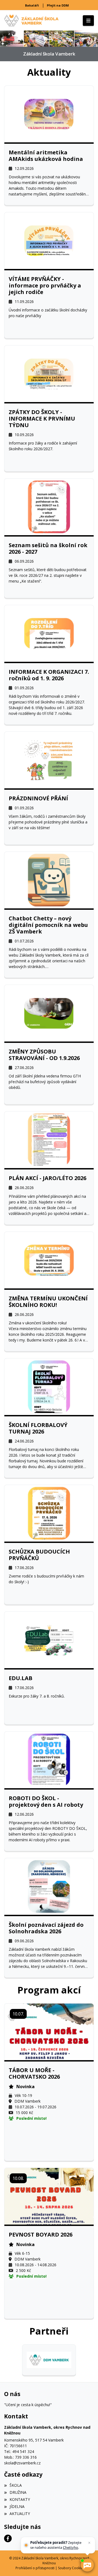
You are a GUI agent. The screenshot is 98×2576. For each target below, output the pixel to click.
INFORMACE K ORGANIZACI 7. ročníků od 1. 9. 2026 (49, 675)
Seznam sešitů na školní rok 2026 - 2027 (48, 549)
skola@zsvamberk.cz (22, 2463)
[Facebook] (8, 2538)
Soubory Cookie (70, 2568)
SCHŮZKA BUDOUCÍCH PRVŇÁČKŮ (39, 1555)
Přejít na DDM (58, 5)
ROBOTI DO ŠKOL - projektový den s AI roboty (46, 1802)
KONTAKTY (20, 2499)
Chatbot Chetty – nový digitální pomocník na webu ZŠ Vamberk (48, 925)
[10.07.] (49, 2031)
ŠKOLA (16, 2485)
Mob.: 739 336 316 (20, 2457)
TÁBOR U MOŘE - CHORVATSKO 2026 (34, 2073)
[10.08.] (49, 2196)
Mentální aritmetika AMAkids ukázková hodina (46, 156)
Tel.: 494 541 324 (19, 2451)
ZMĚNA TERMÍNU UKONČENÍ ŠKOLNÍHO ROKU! (48, 1302)
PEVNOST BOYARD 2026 (41, 2235)
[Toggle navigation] (88, 21)
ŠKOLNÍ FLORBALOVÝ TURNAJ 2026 (38, 1428)
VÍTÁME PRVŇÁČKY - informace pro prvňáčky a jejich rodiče (45, 286)
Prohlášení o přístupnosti (35, 2568)
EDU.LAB (21, 1678)
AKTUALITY (20, 2514)
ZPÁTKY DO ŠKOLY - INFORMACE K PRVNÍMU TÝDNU (42, 419)
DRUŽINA (18, 2492)
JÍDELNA (17, 2506)
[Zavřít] (89, 2543)
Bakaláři (32, 5)
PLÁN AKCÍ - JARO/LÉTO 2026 (48, 1178)
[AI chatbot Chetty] (87, 2565)
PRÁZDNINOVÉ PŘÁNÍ (38, 798)
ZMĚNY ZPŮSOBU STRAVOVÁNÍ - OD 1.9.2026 (44, 1055)
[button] (2, 39)
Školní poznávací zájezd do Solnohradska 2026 (46, 1928)
